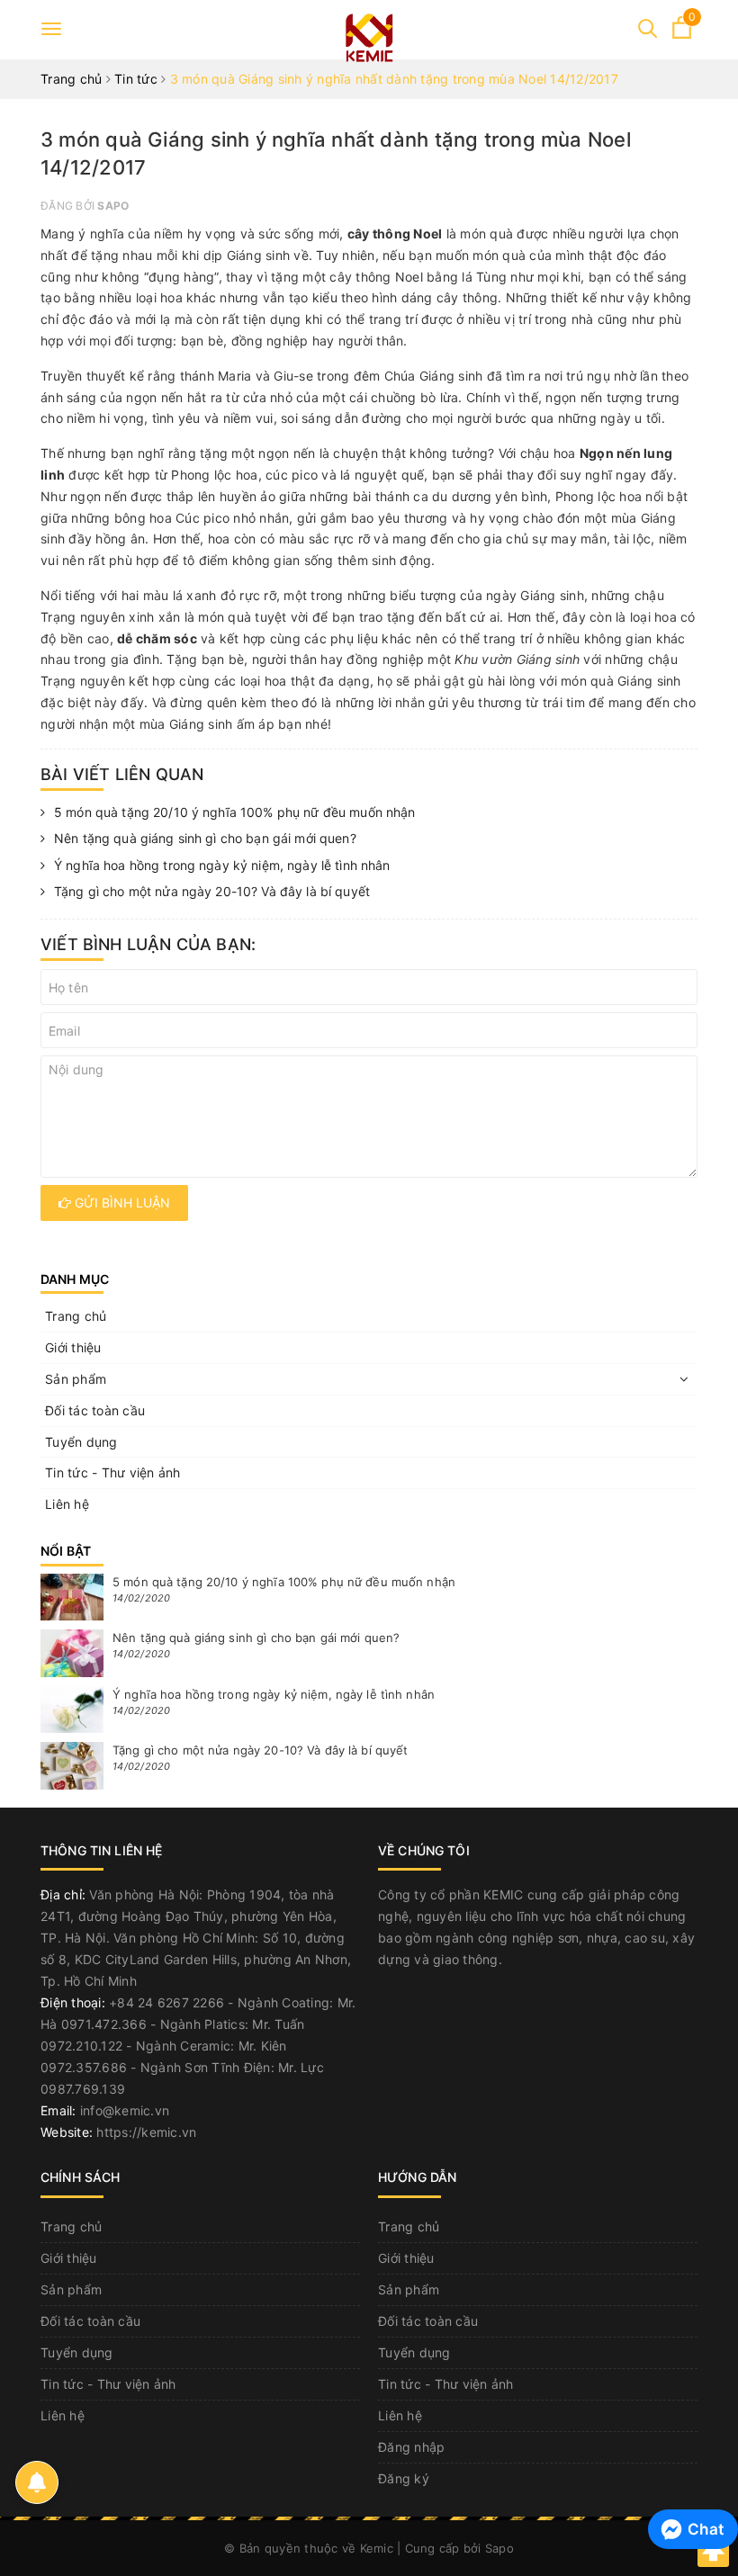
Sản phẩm (76, 1379)
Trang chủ (76, 1316)
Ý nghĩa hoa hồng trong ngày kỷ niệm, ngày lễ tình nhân (222, 865)
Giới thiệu (73, 1347)
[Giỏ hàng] (682, 34)
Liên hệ (67, 1504)
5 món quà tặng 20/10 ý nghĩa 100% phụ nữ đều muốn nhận (235, 812)
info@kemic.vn (125, 2110)
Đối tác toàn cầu (95, 1410)
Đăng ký (404, 2478)
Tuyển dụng (81, 1442)
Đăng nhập (411, 2447)
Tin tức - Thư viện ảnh (113, 1472)
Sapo (499, 2548)
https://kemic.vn (146, 2132)
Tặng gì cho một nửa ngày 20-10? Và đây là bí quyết (212, 891)
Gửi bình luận (121, 1203)
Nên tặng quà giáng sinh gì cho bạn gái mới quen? (205, 838)
